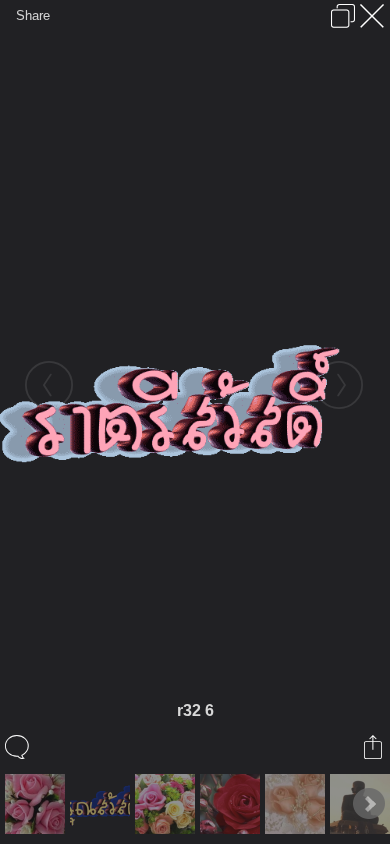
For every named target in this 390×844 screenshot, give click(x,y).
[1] (37, 804)
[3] (167, 804)
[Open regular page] (343, 16)
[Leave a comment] (18, 747)
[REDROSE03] (232, 804)
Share (33, 15)
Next (369, 804)
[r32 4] (102, 804)
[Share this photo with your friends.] (374, 747)
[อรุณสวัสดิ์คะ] (297, 804)
